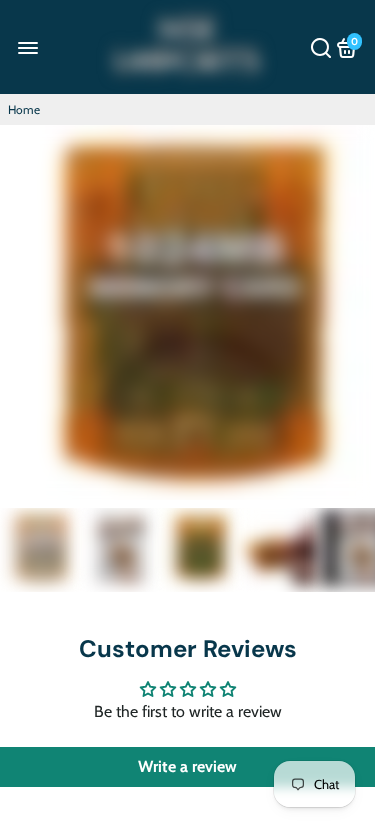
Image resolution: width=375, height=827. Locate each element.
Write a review (187, 766)
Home (24, 109)
